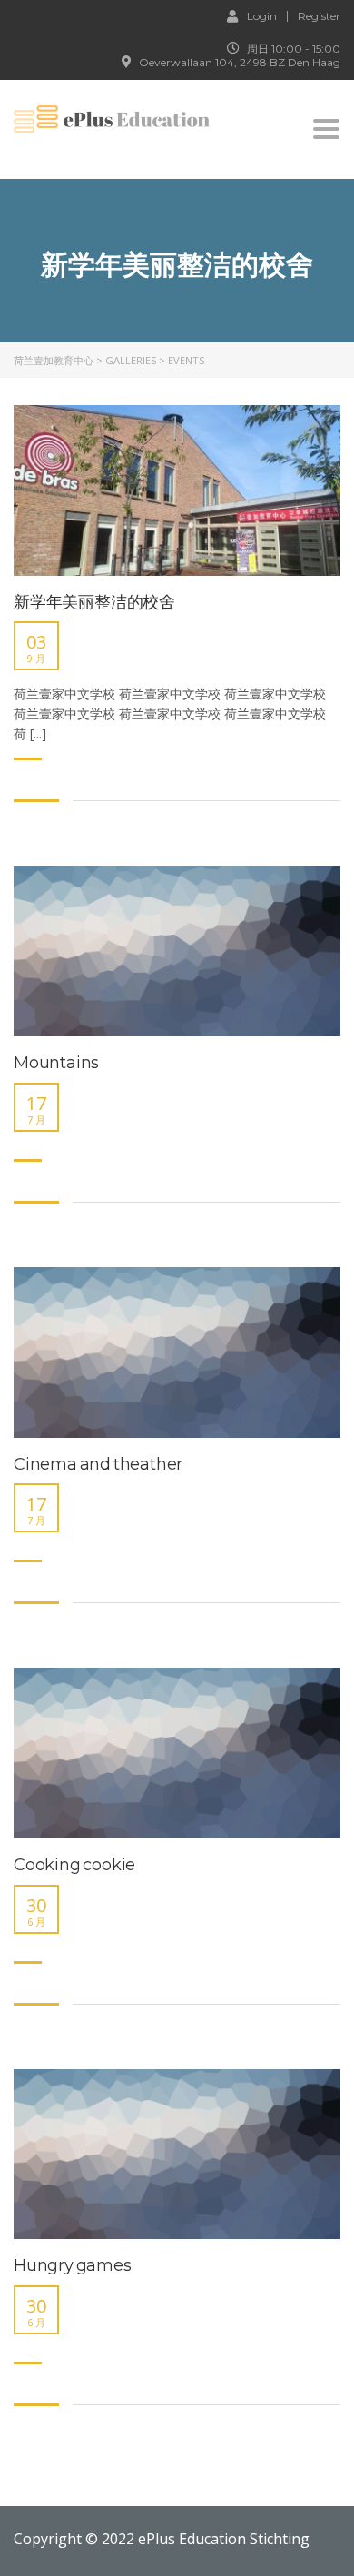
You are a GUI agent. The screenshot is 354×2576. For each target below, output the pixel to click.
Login (262, 15)
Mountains (56, 1063)
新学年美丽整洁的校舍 (94, 603)
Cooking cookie (74, 1865)
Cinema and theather (98, 1465)
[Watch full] (177, 490)
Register (319, 16)
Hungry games (73, 2266)
